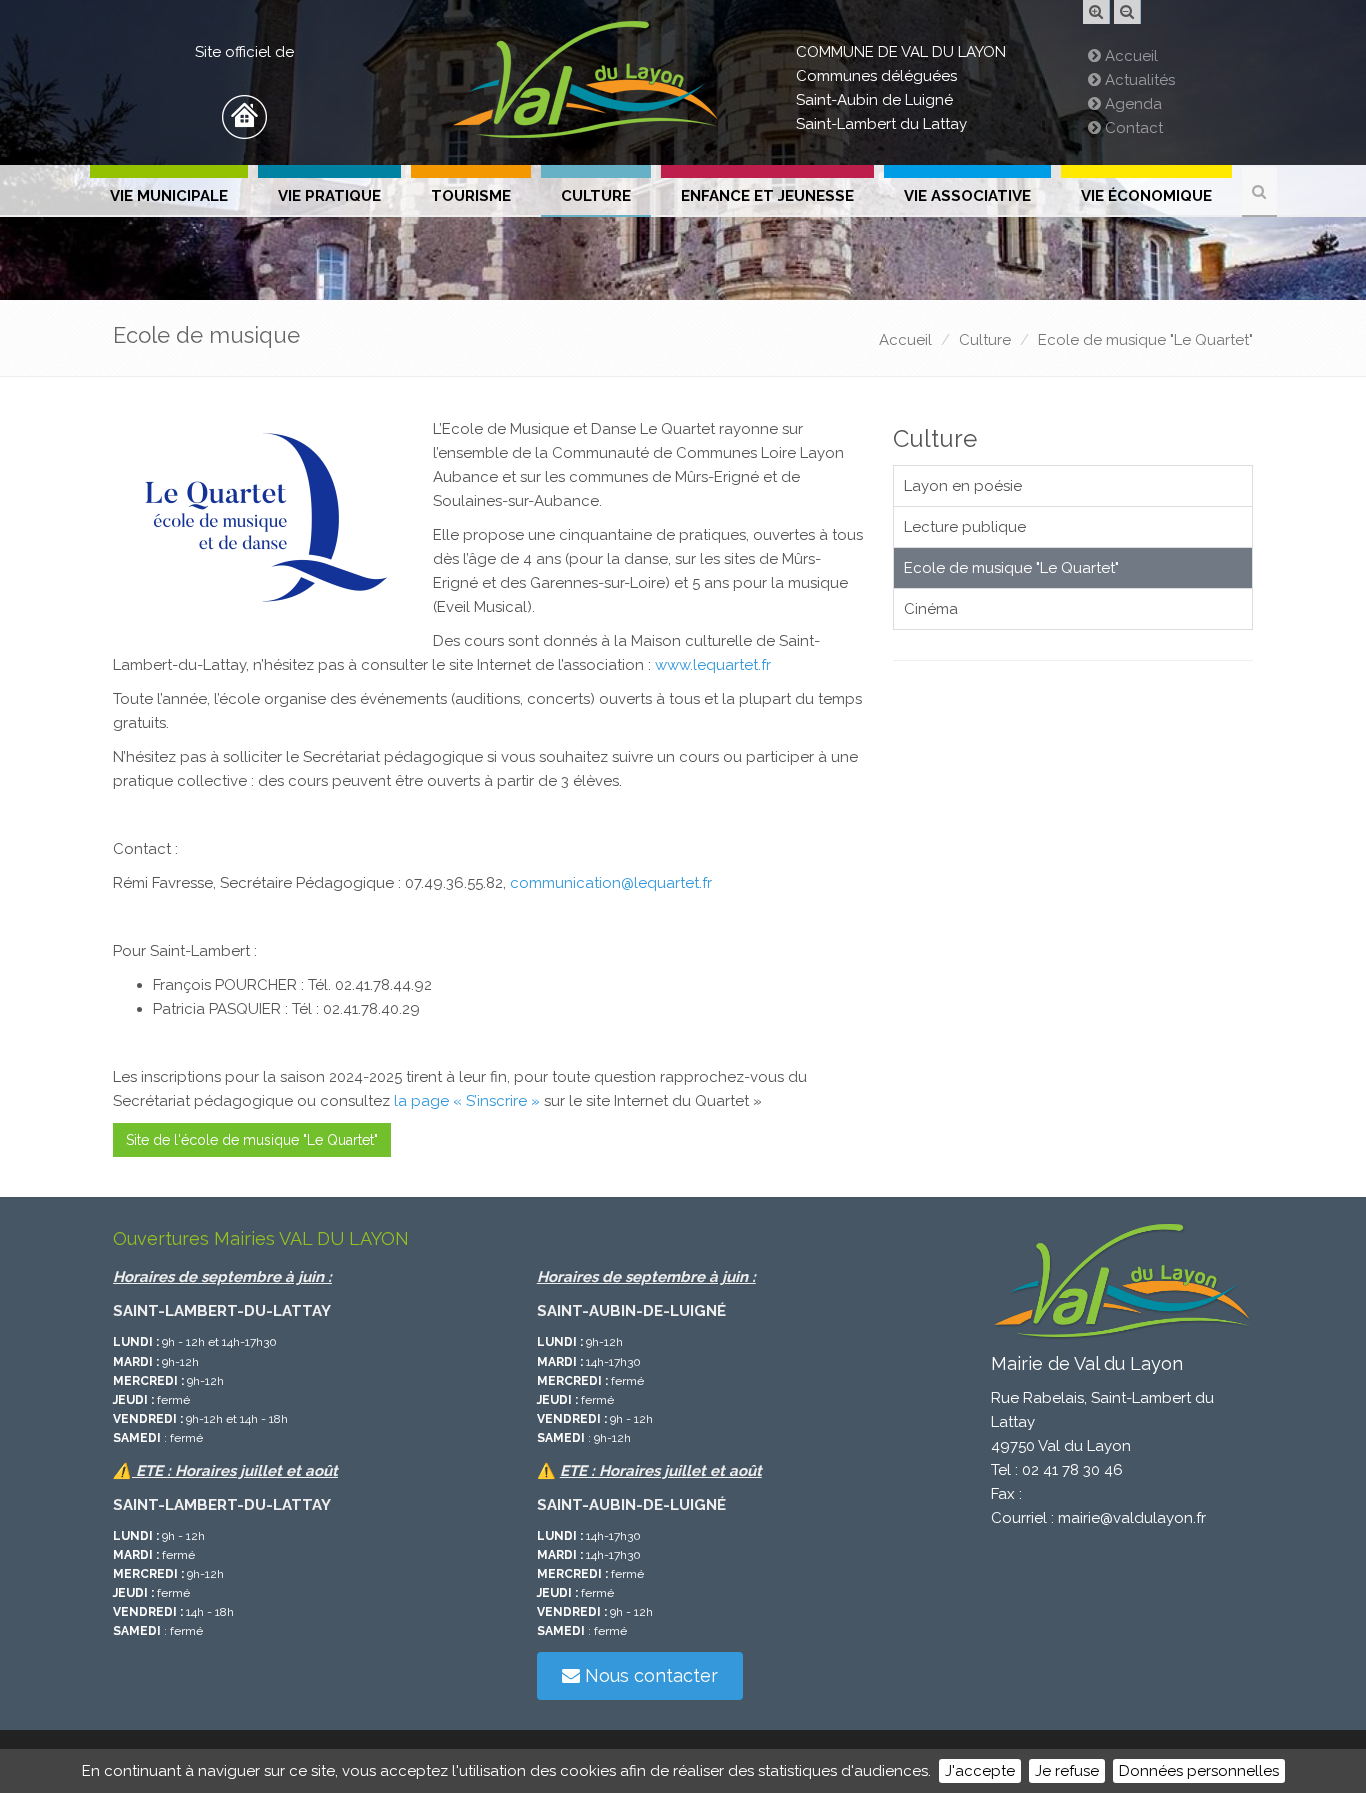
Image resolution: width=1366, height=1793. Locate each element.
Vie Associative (967, 196)
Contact (1132, 128)
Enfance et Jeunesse (767, 196)
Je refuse (1067, 1771)
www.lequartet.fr (713, 665)
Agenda (1131, 104)
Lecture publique (965, 527)
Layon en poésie (963, 486)
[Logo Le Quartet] (263, 519)
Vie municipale (169, 196)
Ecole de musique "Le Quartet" (1145, 340)
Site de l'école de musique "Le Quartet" (252, 1140)
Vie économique (1146, 196)
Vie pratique (329, 196)
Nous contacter (649, 1675)
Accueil (1129, 56)
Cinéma (931, 609)
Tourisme (471, 196)
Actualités (1138, 80)
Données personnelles (1199, 1771)
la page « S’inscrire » (467, 1101)
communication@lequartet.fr (611, 883)
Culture (596, 196)
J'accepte (980, 1771)
